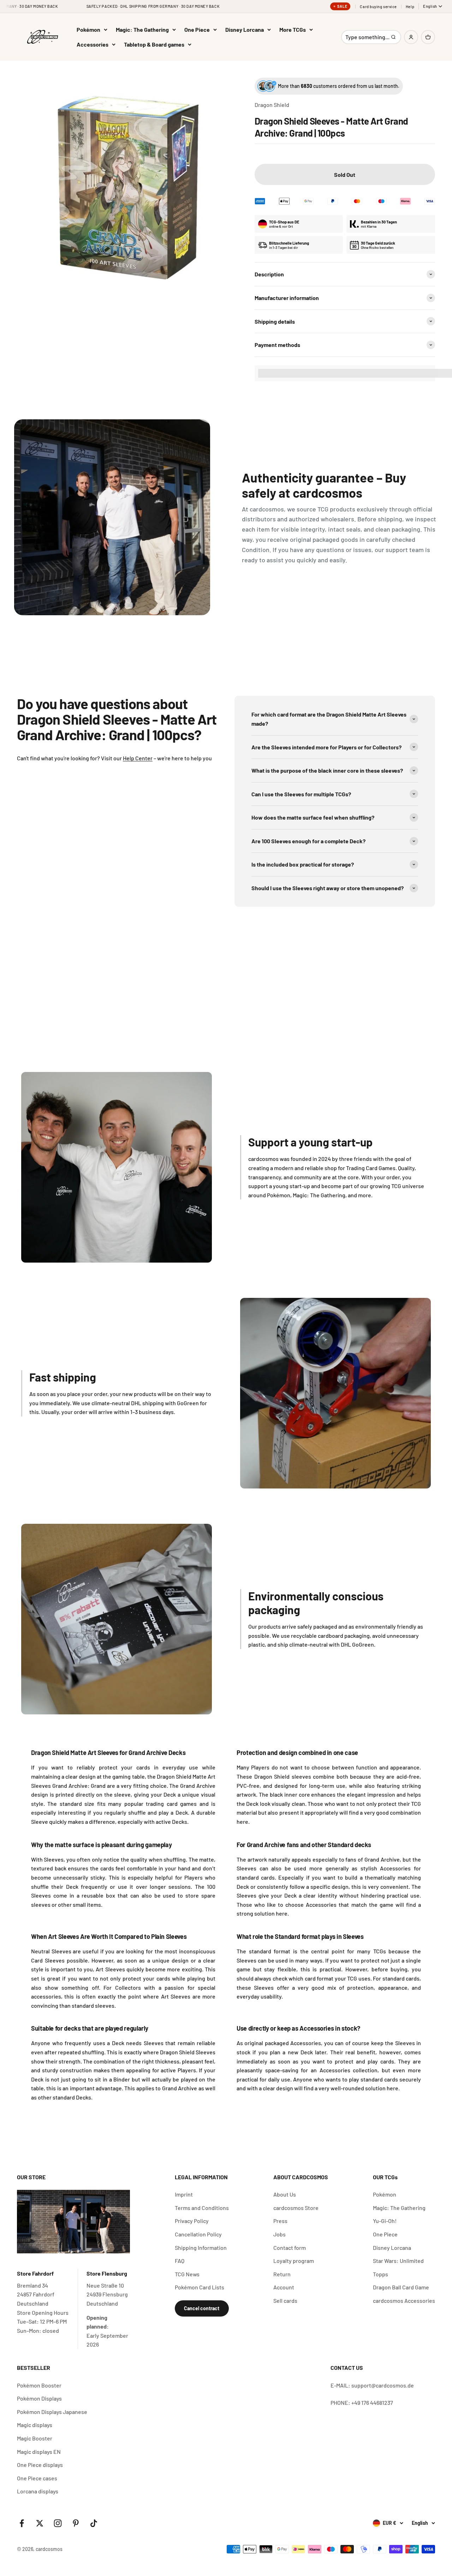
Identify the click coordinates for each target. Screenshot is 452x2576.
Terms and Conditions (202, 2208)
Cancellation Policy (198, 2234)
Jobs (279, 2234)
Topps (380, 2274)
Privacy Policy (192, 2221)
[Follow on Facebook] (22, 2523)
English (430, 6)
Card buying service (378, 7)
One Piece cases (37, 2478)
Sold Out (345, 175)
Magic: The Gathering (142, 29)
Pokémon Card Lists (200, 2287)
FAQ (180, 2261)
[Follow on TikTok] (94, 2523)
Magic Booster (35, 2438)
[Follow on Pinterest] (76, 2523)
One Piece (197, 29)
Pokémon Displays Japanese (52, 2412)
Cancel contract (202, 2308)
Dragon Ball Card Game (401, 2287)
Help (410, 7)
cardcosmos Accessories (404, 2301)
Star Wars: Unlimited (398, 2261)
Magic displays (35, 2425)
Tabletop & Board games (154, 44)
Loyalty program (294, 2261)
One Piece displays (40, 2465)
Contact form (290, 2248)
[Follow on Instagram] (58, 2523)
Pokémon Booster (39, 2385)
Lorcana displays (38, 2491)
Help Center (138, 758)
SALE (342, 6)
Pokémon (88, 29)
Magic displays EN (39, 2452)
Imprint (184, 2194)
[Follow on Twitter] (40, 2523)
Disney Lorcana (245, 29)
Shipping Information (201, 2248)
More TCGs (293, 29)
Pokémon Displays (39, 2398)
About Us (285, 2194)
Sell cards (285, 2301)
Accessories (93, 44)
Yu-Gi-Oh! (385, 2221)
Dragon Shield (272, 105)
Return (282, 2274)
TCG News (187, 2274)
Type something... (367, 39)
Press (280, 2221)
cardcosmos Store (296, 2208)
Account (284, 2287)
